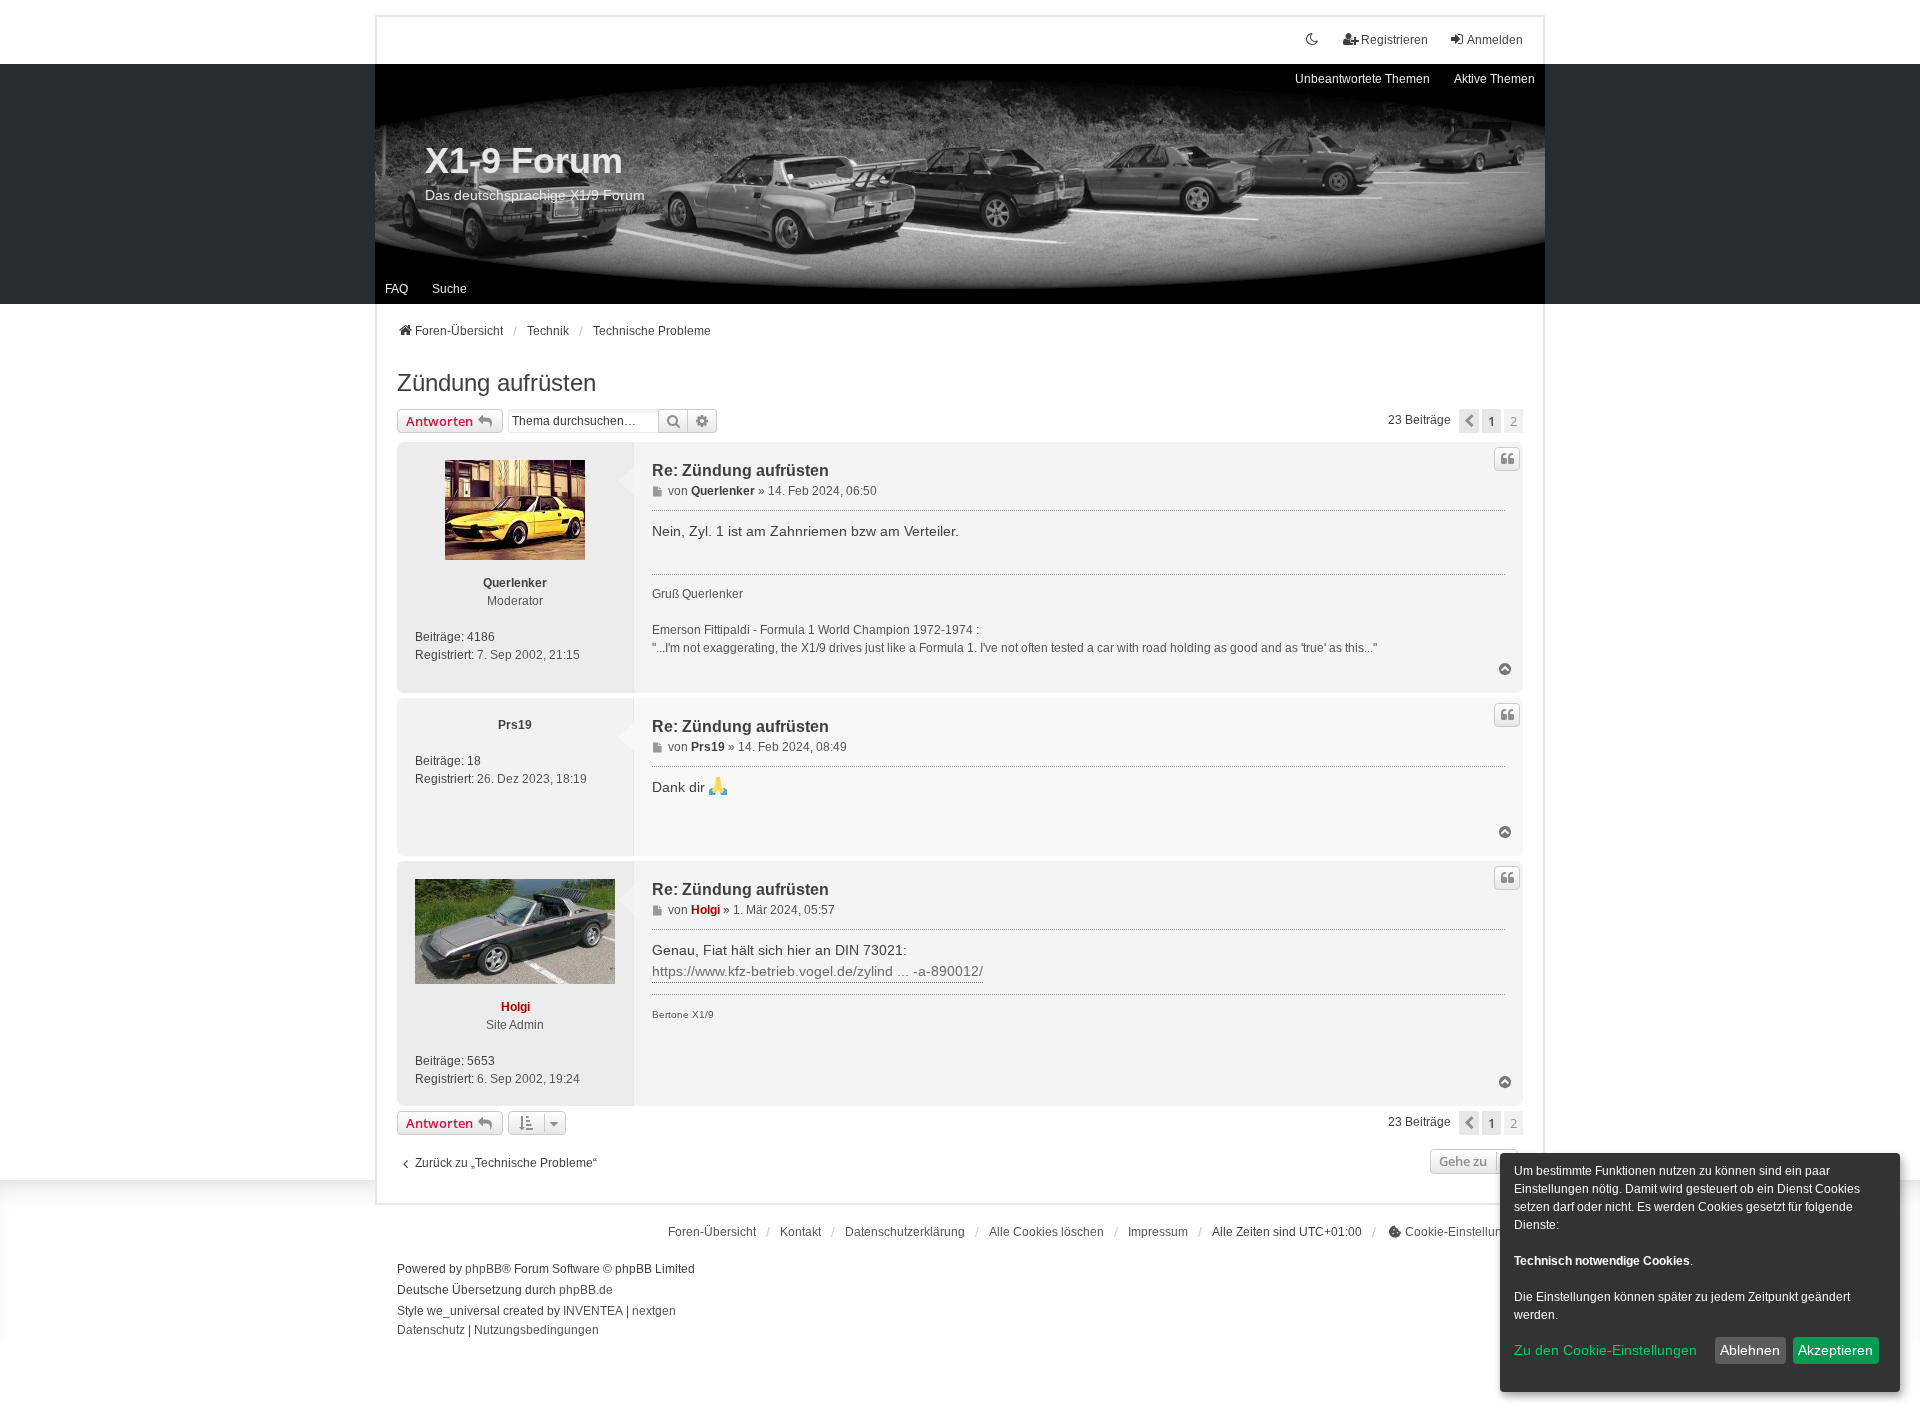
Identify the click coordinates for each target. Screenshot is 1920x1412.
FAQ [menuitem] (396, 289)
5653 (481, 1061)
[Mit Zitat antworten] (1507, 459)
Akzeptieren (1835, 1350)
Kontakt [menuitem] (800, 1232)
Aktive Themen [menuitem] (1494, 79)
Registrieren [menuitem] (1394, 40)
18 (474, 761)
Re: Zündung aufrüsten (740, 470)
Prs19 (515, 725)
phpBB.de (586, 1290)
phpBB (483, 1269)
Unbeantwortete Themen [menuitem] (1362, 79)
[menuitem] (905, 1232)
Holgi (515, 1007)
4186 (481, 637)
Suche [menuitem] (449, 289)
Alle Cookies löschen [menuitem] (1046, 1232)
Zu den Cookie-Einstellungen (1605, 1350)
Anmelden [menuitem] (1495, 40)
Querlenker (515, 583)
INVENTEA (593, 1311)
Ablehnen (1750, 1350)
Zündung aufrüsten (496, 382)
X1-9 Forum (524, 160)
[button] (1469, 421)
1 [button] (1491, 421)
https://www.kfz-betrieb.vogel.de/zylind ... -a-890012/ (817, 971)
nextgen (654, 1311)
